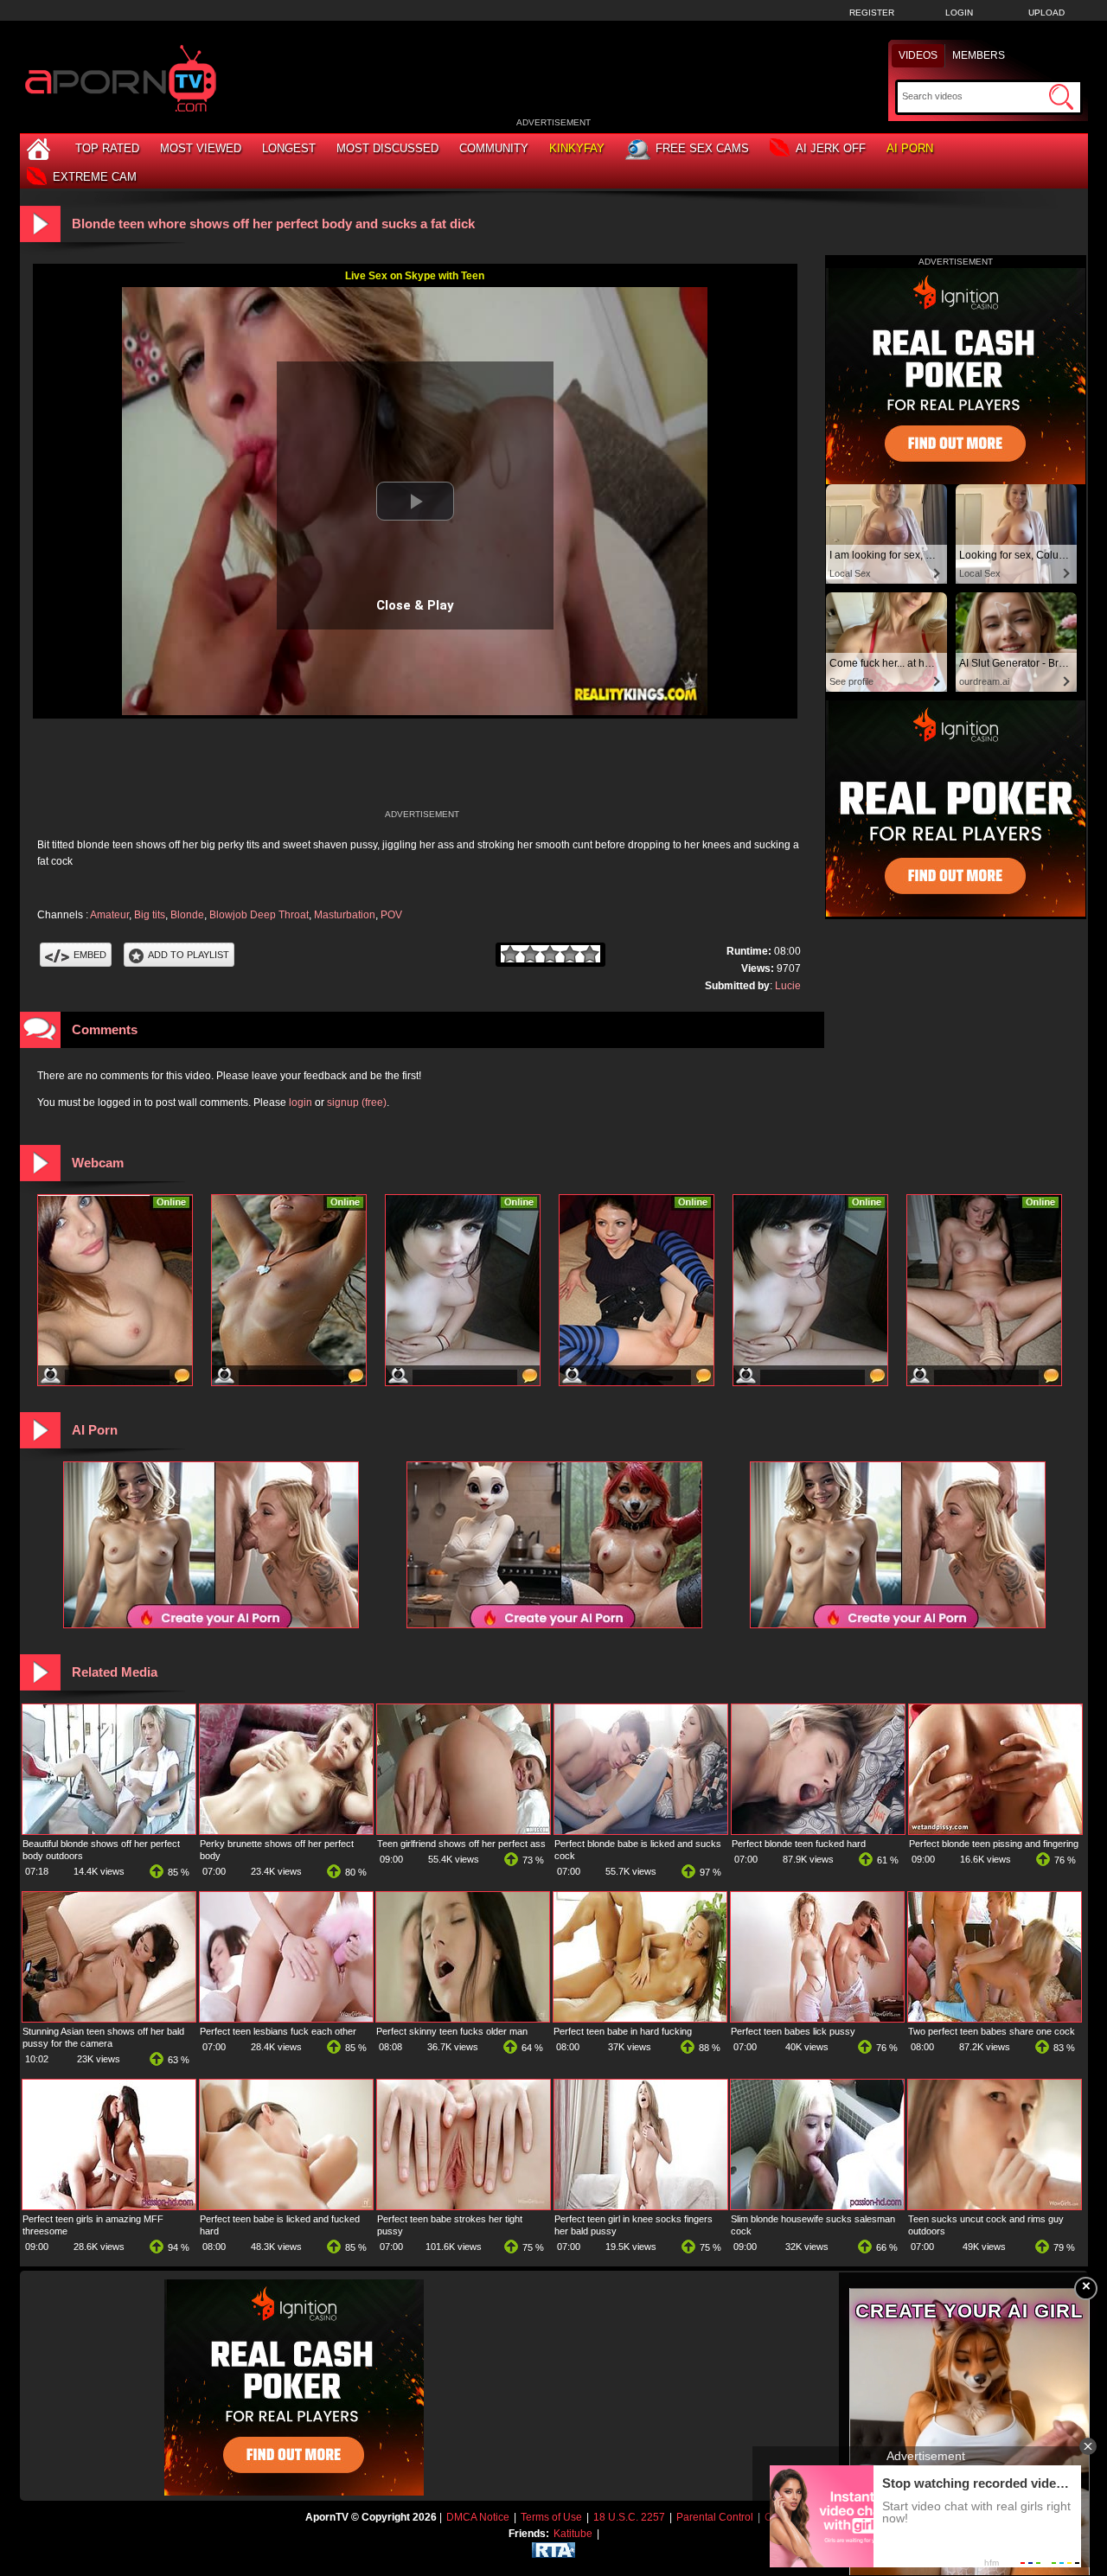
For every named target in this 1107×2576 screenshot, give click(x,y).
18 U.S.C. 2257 (629, 2517)
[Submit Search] (1061, 97)
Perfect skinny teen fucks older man (452, 2031)
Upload (1046, 13)
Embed (90, 955)
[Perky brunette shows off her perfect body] (286, 1831)
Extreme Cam (95, 177)
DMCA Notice (478, 2517)
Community (494, 148)
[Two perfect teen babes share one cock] (995, 2018)
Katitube (573, 2534)
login (301, 1103)
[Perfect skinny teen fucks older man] (463, 2018)
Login (959, 13)
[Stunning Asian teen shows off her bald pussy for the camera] (109, 2018)
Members (979, 55)
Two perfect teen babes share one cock (992, 2031)
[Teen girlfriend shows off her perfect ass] (464, 1831)
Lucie (788, 986)
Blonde (187, 915)
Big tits (150, 915)
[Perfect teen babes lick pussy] (817, 2018)
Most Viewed (201, 148)
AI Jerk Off (831, 148)
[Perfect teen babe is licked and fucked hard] (286, 2206)
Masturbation (345, 915)
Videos (918, 55)
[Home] (41, 148)
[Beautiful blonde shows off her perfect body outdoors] (109, 1831)
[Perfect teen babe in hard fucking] (640, 2018)
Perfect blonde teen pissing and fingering (994, 1844)
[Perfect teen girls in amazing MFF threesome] (109, 2206)
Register (872, 13)
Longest (289, 148)
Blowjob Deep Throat (259, 915)
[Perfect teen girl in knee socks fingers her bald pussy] (641, 2206)
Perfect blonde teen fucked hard (799, 1844)
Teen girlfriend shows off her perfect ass (461, 1844)
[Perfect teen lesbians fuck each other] (286, 2018)
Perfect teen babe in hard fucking (623, 2031)
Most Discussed (387, 148)
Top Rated (107, 148)
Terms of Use (551, 2517)
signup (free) (357, 1103)
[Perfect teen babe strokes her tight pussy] (464, 2206)
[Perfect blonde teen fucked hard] (818, 1831)
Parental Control (715, 2517)
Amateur (109, 915)
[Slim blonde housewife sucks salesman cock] (817, 2206)
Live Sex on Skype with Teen (415, 276)
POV (391, 915)
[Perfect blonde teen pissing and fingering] (995, 1831)
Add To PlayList (189, 955)
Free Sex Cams (702, 148)
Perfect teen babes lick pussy (793, 2031)
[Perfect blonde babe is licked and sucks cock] (641, 1831)
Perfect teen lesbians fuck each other (278, 2031)
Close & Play (415, 605)
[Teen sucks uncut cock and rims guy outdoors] (995, 2206)
